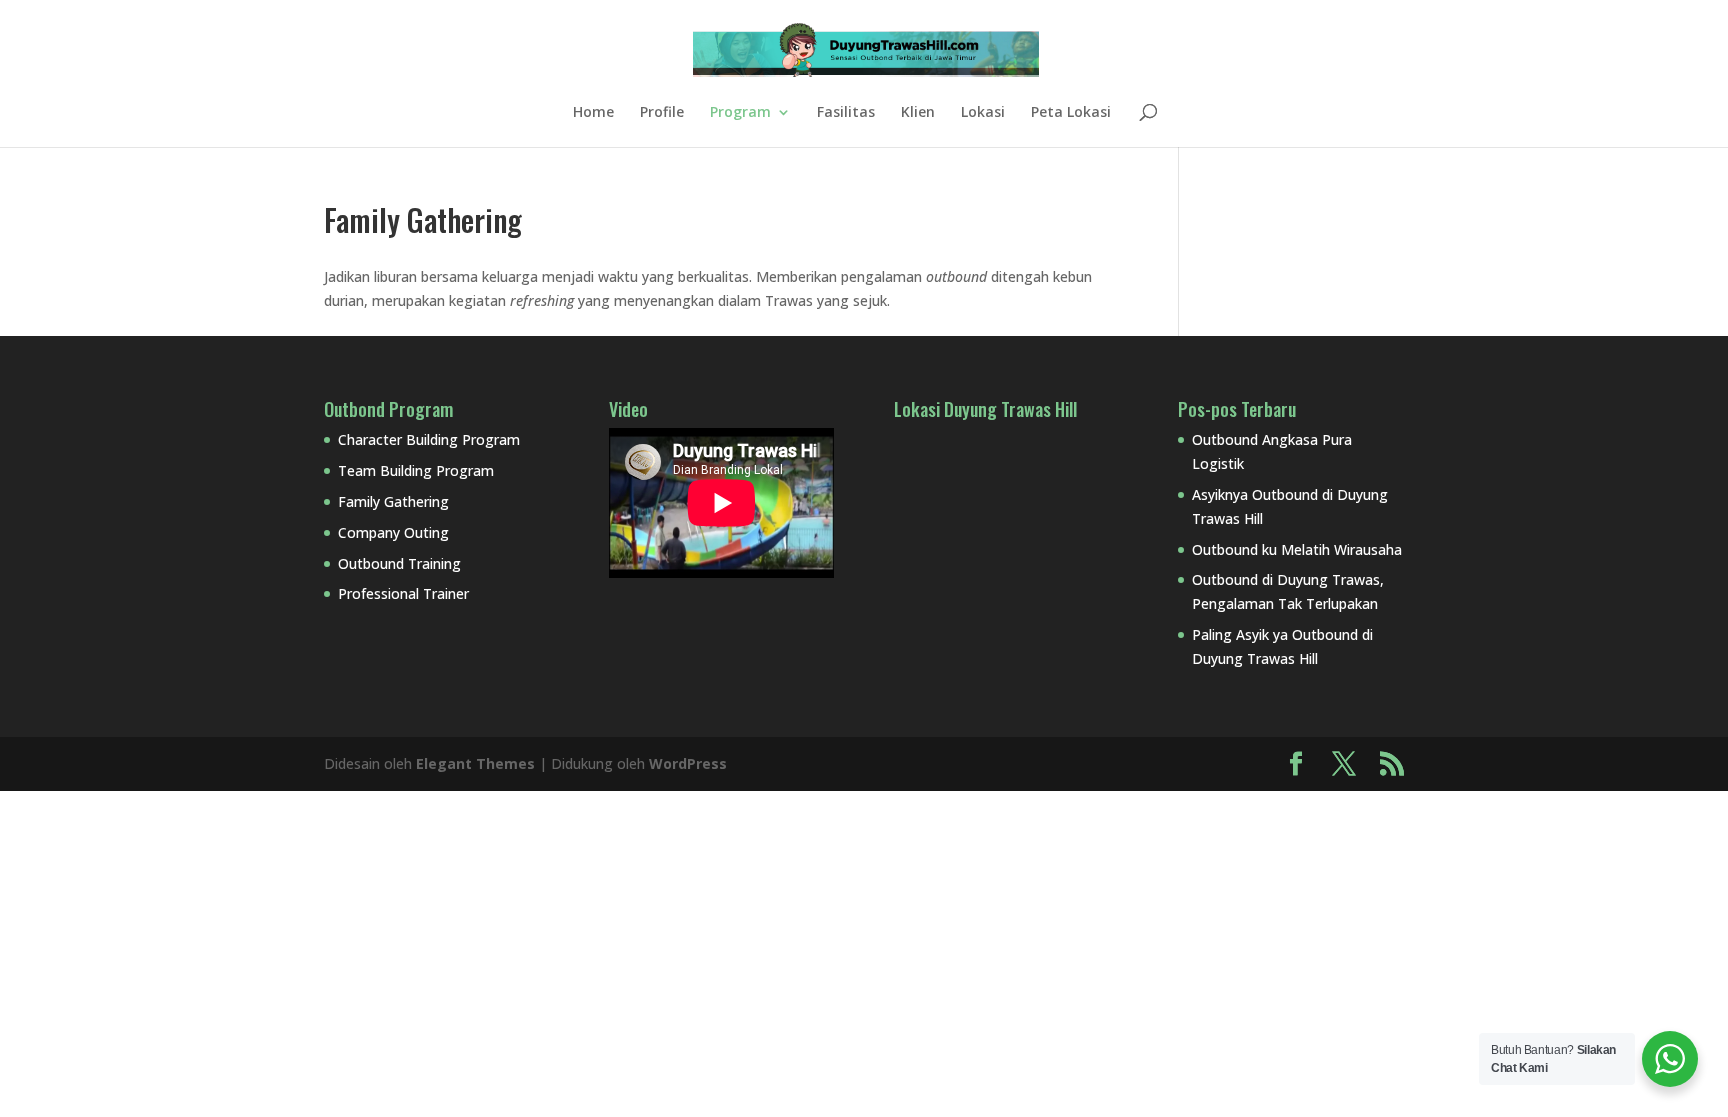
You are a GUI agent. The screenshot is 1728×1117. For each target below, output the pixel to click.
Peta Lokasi (1071, 113)
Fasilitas (846, 113)
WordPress (688, 763)
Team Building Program (416, 470)
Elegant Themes (475, 763)
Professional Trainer (403, 593)
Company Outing (393, 532)
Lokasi (983, 113)
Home (593, 113)
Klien (918, 113)
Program (740, 113)
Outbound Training (399, 563)
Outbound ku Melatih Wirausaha (1297, 549)
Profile (662, 113)
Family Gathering (393, 501)
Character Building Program (429, 439)
